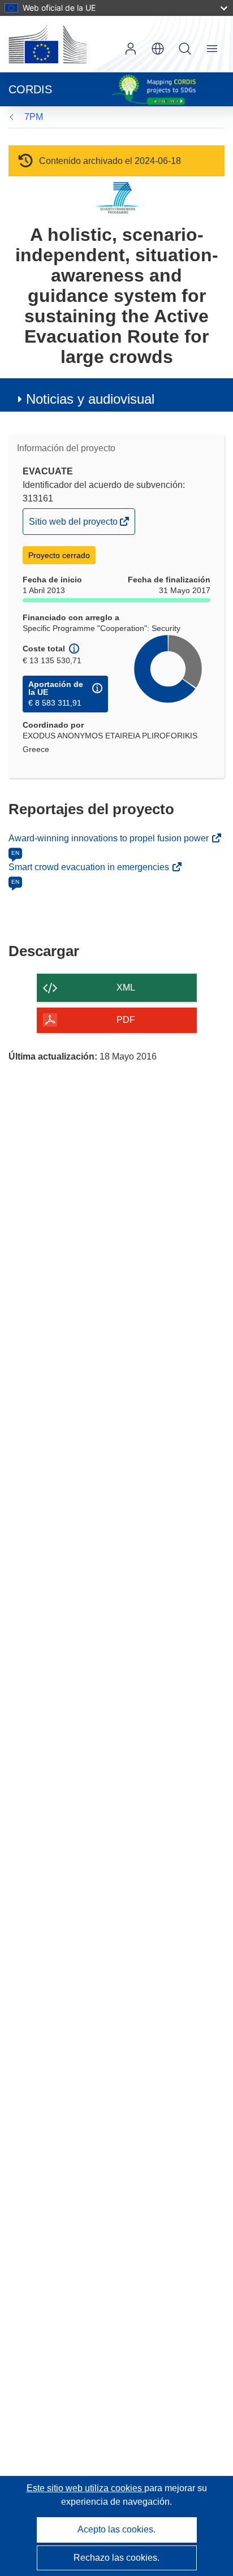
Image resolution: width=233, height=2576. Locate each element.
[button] (158, 49)
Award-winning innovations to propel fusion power (110, 838)
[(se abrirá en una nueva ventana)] (48, 44)
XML (126, 987)
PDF (126, 1020)
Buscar (185, 49)
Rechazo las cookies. (116, 2558)
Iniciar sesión (131, 49)
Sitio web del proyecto (74, 525)
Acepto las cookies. (116, 2529)
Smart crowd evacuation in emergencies (90, 867)
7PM (34, 117)
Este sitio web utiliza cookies (85, 2488)
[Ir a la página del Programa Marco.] (117, 198)
